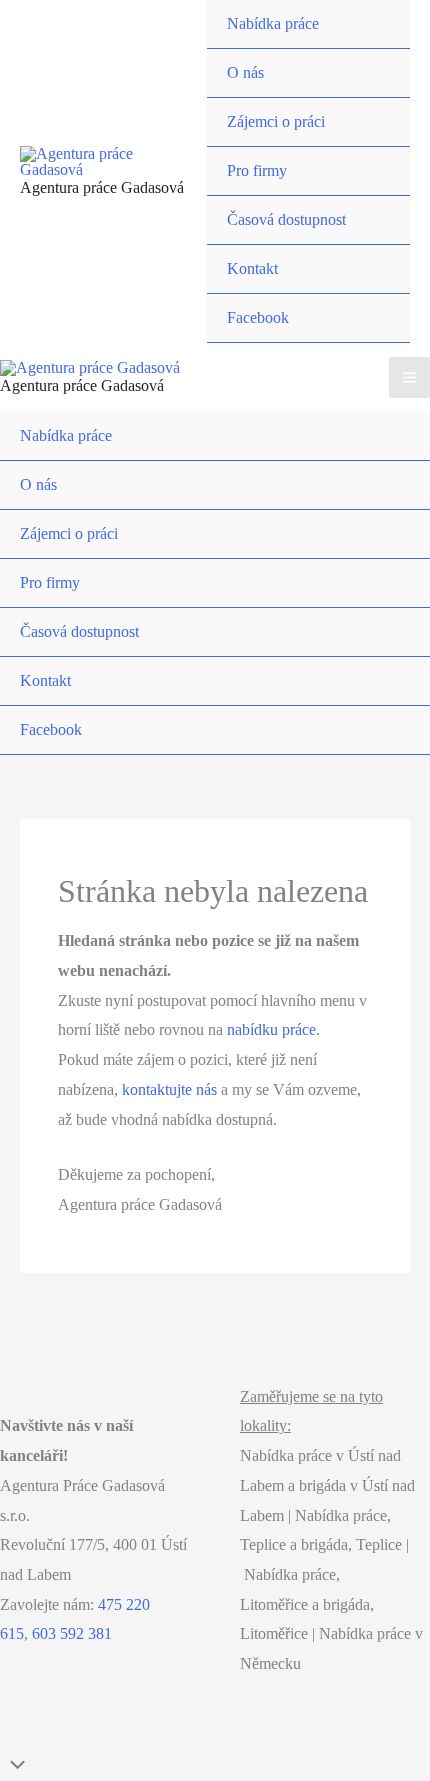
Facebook (258, 317)
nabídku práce (271, 1029)
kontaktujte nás (169, 1089)
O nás (245, 72)
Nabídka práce (273, 23)
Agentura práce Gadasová (102, 187)
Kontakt (252, 268)
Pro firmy (257, 170)
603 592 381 (72, 1633)
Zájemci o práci (276, 121)
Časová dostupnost (286, 219)
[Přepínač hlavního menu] (409, 377)
